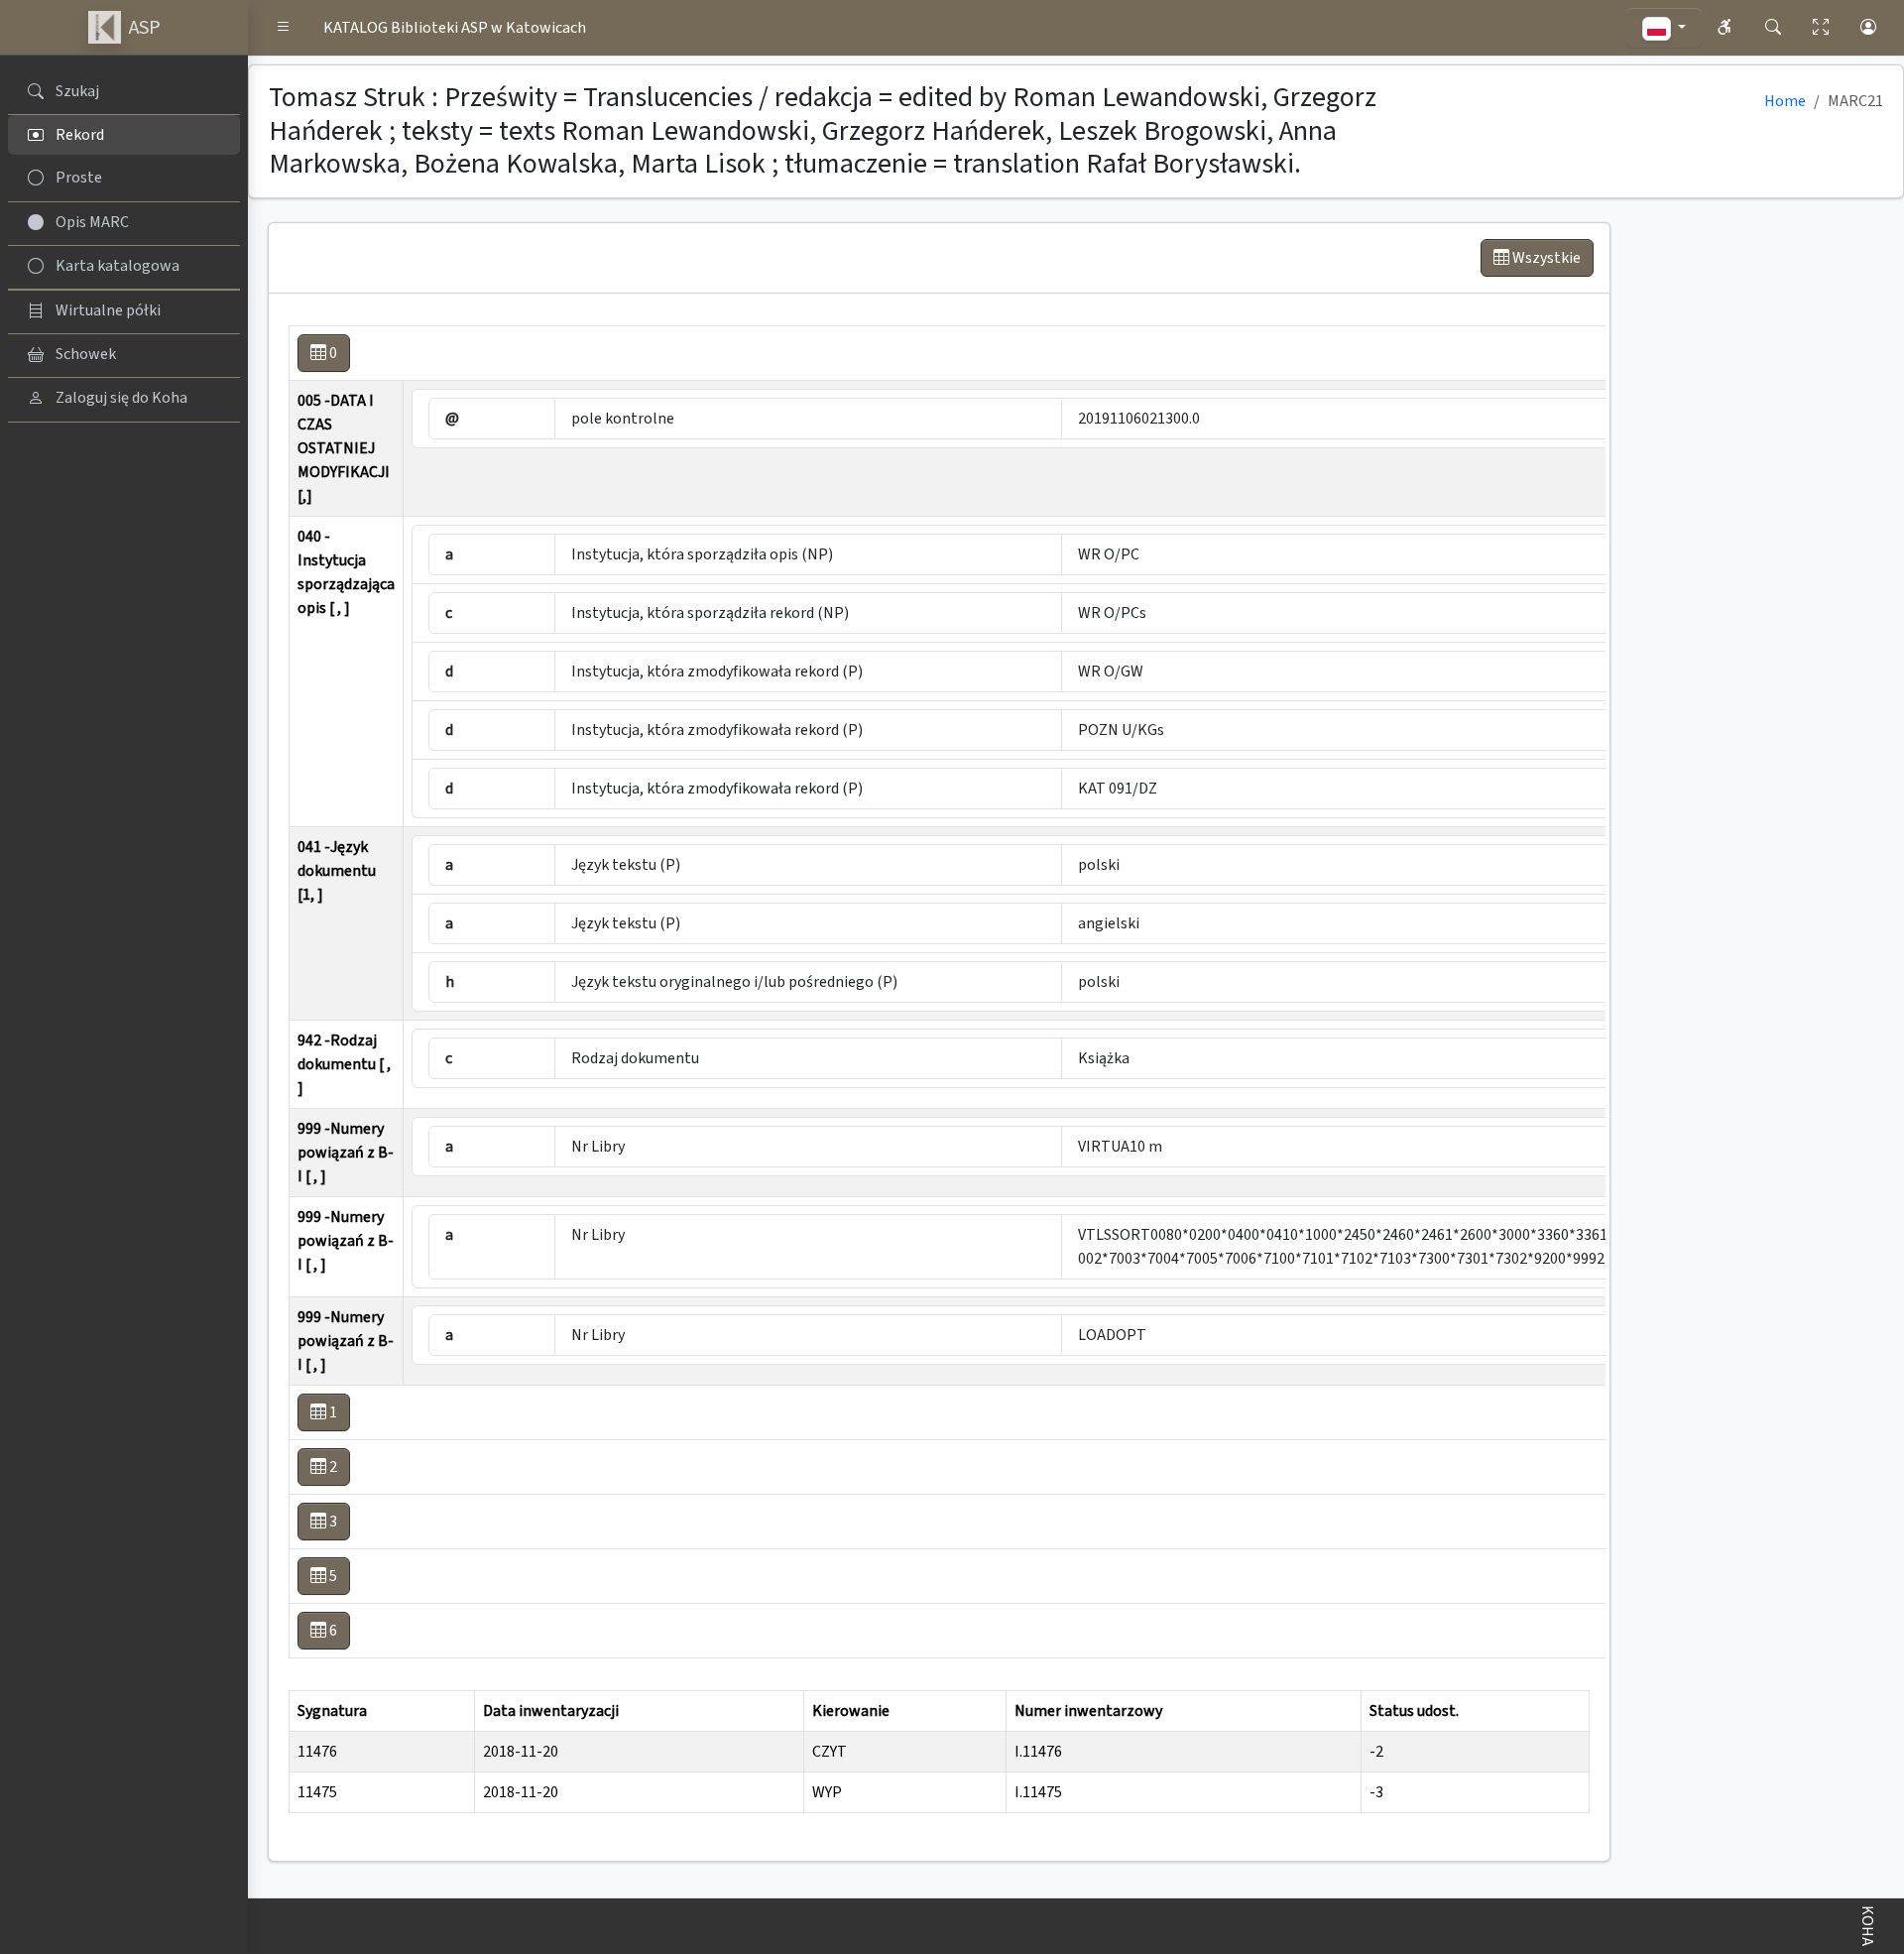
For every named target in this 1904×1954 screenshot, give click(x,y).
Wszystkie (1545, 258)
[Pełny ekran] (1821, 28)
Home (1785, 101)
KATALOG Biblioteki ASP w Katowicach (455, 28)
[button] (284, 28)
